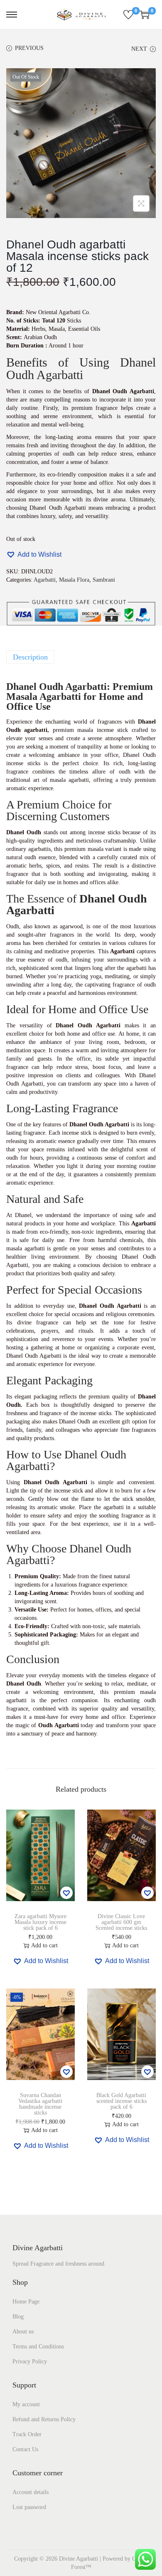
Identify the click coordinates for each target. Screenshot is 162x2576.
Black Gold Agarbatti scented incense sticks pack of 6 (121, 2101)
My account (26, 2404)
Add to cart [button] (44, 1945)
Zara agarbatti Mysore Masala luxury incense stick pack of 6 (40, 1922)
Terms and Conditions (38, 2347)
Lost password (29, 2507)
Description (30, 657)
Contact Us (25, 2449)
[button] (34, 554)
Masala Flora (74, 580)
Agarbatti (45, 580)
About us (23, 2332)
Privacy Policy (30, 2362)
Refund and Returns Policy (44, 2419)
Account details (31, 2492)
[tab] (81, 657)
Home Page (26, 2302)
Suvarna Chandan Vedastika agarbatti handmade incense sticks (40, 2104)
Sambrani (104, 580)
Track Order (27, 2434)
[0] (128, 15)
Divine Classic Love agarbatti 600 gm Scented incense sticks (121, 1922)
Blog (18, 2317)
